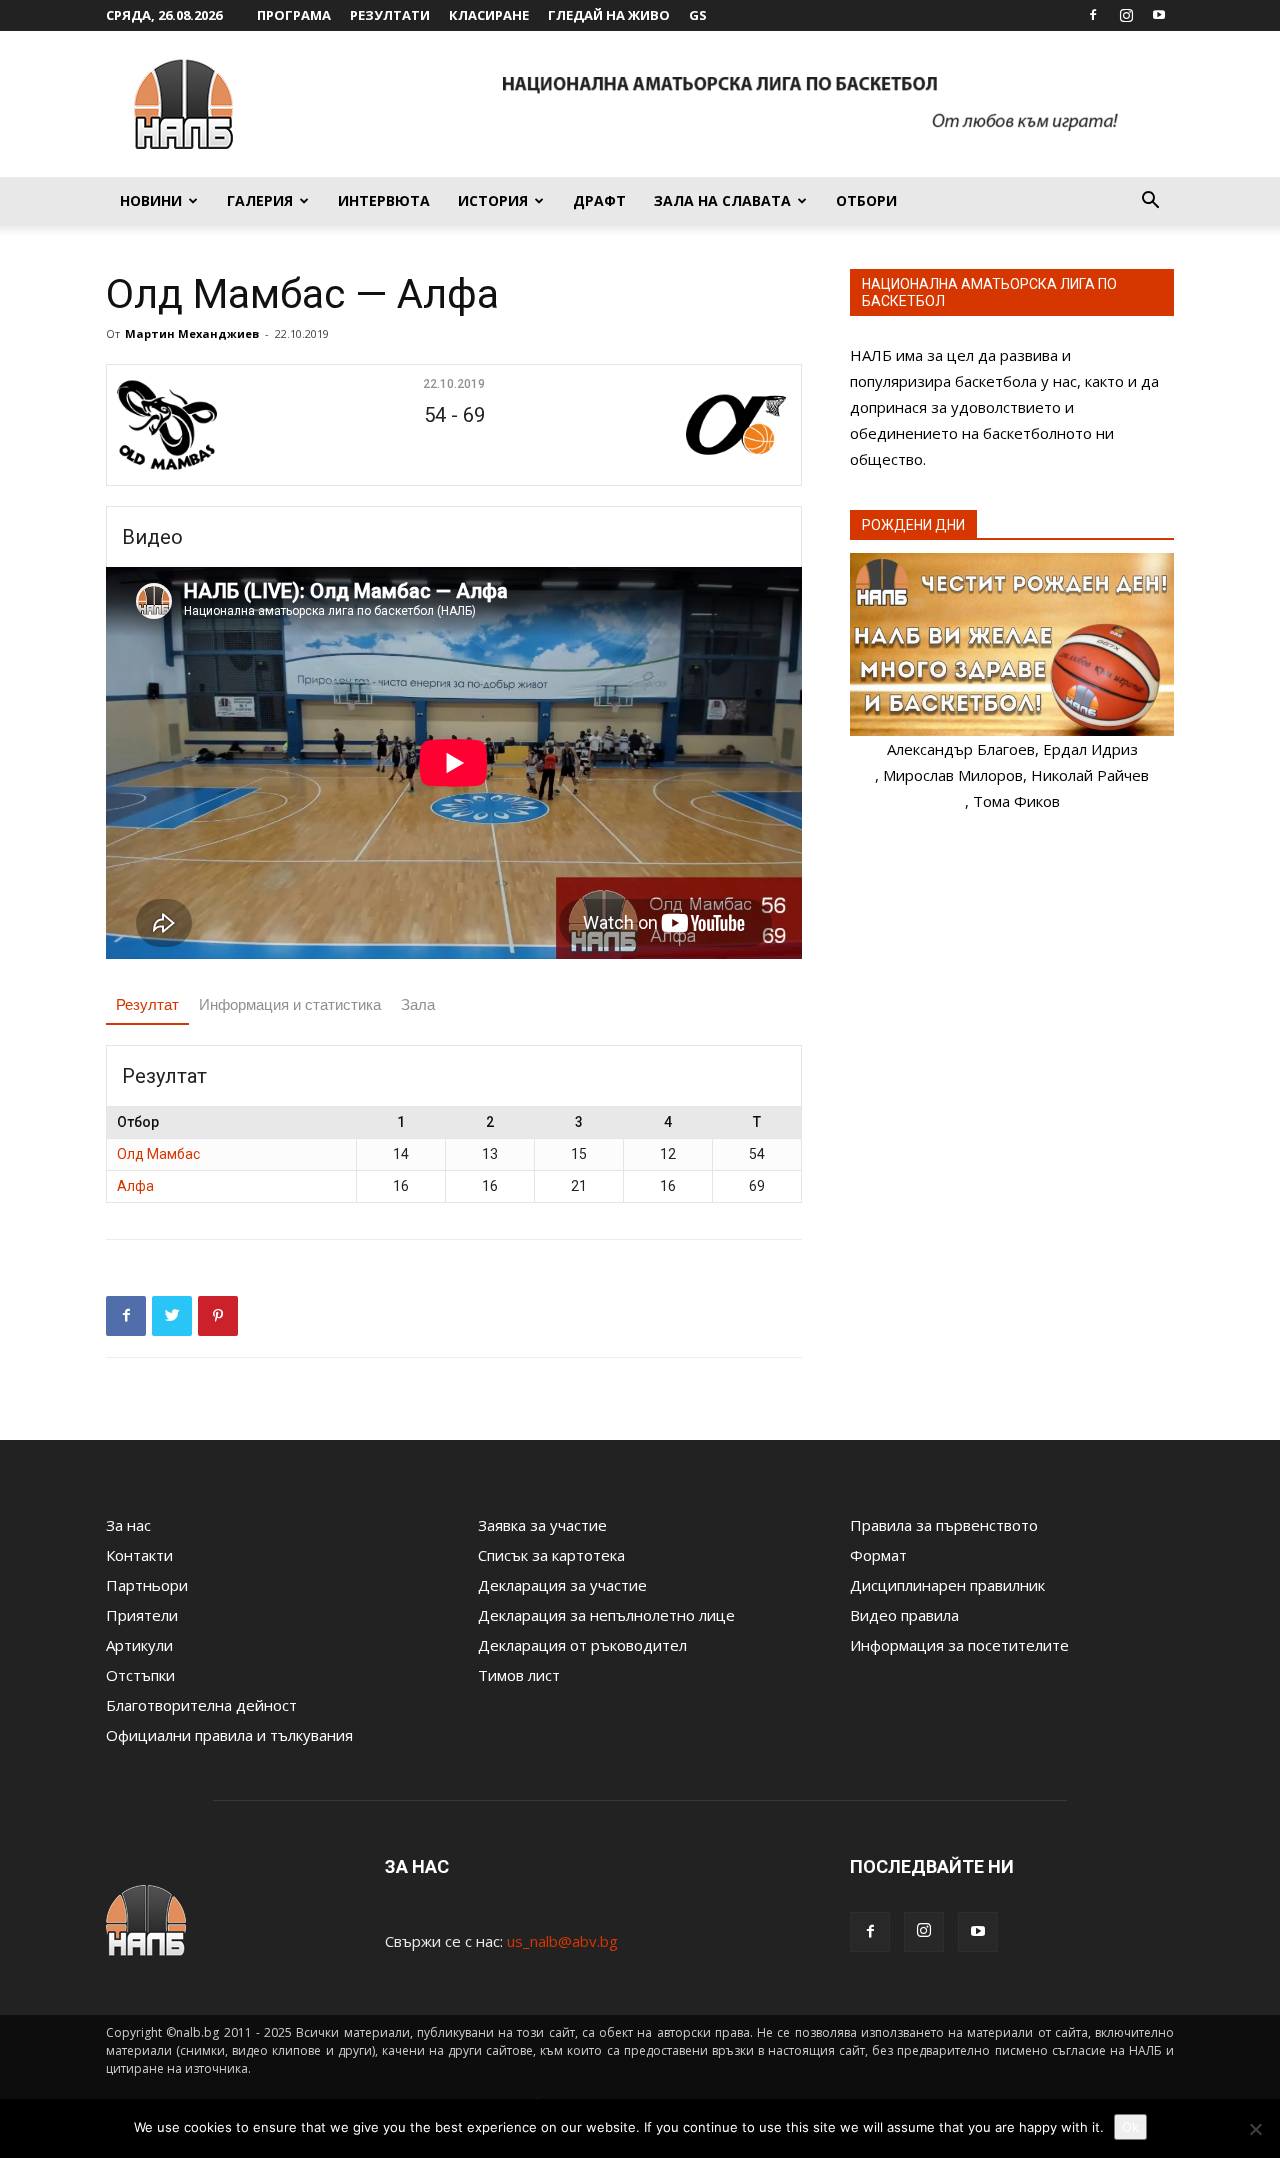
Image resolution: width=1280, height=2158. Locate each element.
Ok (1130, 2127)
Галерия (260, 200)
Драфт (599, 200)
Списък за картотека (551, 1555)
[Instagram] (1126, 15)
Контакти (139, 1555)
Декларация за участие (562, 1585)
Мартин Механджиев (192, 333)
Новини (151, 200)
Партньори (147, 1585)
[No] (1255, 2129)
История (493, 200)
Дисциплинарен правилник (947, 1585)
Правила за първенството (944, 1525)
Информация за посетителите (959, 1645)
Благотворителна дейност (201, 1705)
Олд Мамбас (158, 1154)
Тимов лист (519, 1675)
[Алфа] (676, 425)
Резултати (390, 15)
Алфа (135, 1186)
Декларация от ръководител (582, 1645)
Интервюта (384, 200)
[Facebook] (1093, 15)
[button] (1150, 202)
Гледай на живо (609, 15)
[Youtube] (1159, 15)
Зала (418, 1004)
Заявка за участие (542, 1525)
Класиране (489, 15)
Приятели (142, 1615)
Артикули (139, 1645)
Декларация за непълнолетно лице (606, 1615)
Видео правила (904, 1615)
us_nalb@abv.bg (562, 1941)
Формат (878, 1555)
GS (698, 15)
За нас (128, 1525)
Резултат (147, 1004)
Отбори (866, 200)
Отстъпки (140, 1675)
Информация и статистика (290, 1004)
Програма (294, 15)
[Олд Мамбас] (231, 425)
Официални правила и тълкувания (229, 1735)
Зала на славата (722, 200)
